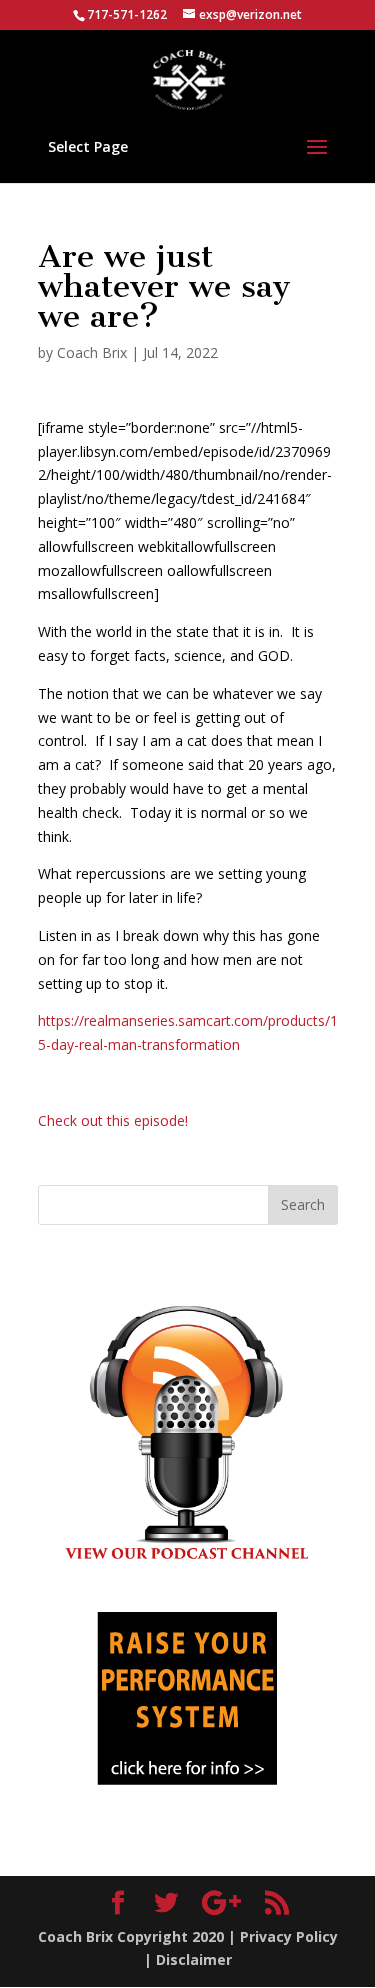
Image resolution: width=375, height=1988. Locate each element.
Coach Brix (92, 352)
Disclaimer (194, 1959)
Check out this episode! (113, 1120)
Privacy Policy (289, 1936)
